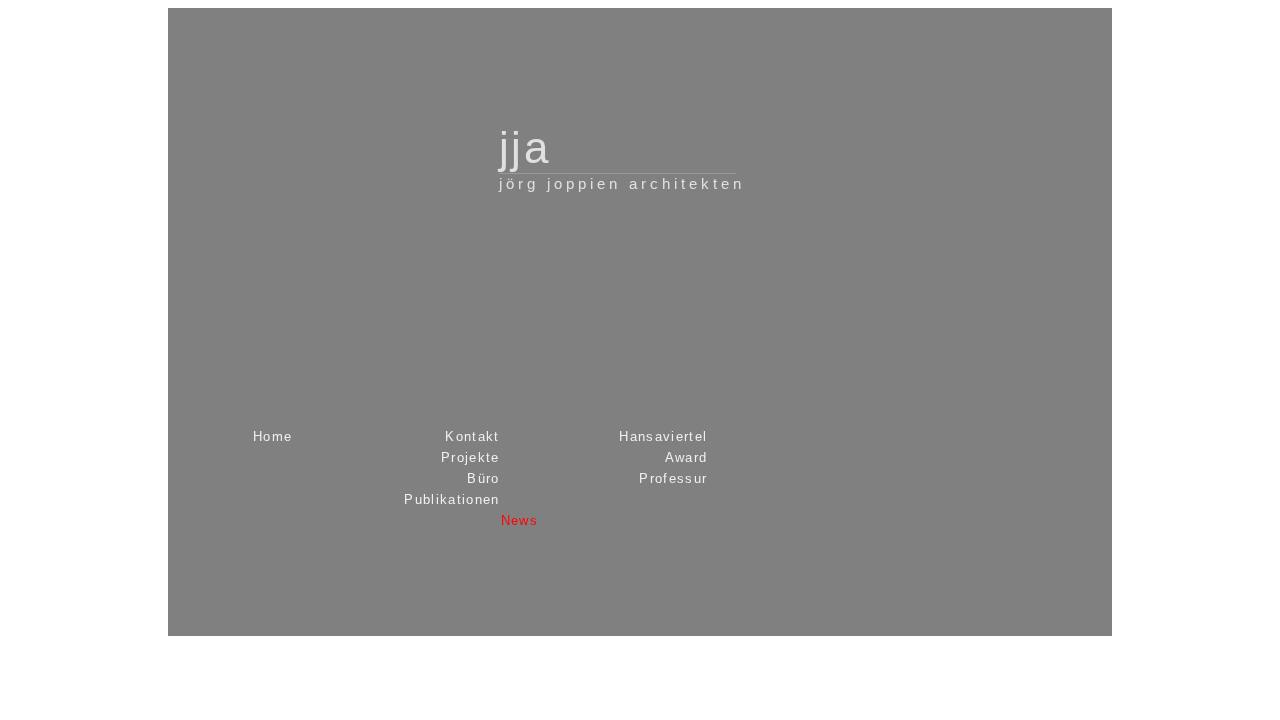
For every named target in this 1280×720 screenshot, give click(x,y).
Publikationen (451, 499)
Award (686, 457)
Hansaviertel (663, 436)
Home (272, 436)
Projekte (470, 457)
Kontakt (472, 436)
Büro (483, 478)
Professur (673, 478)
